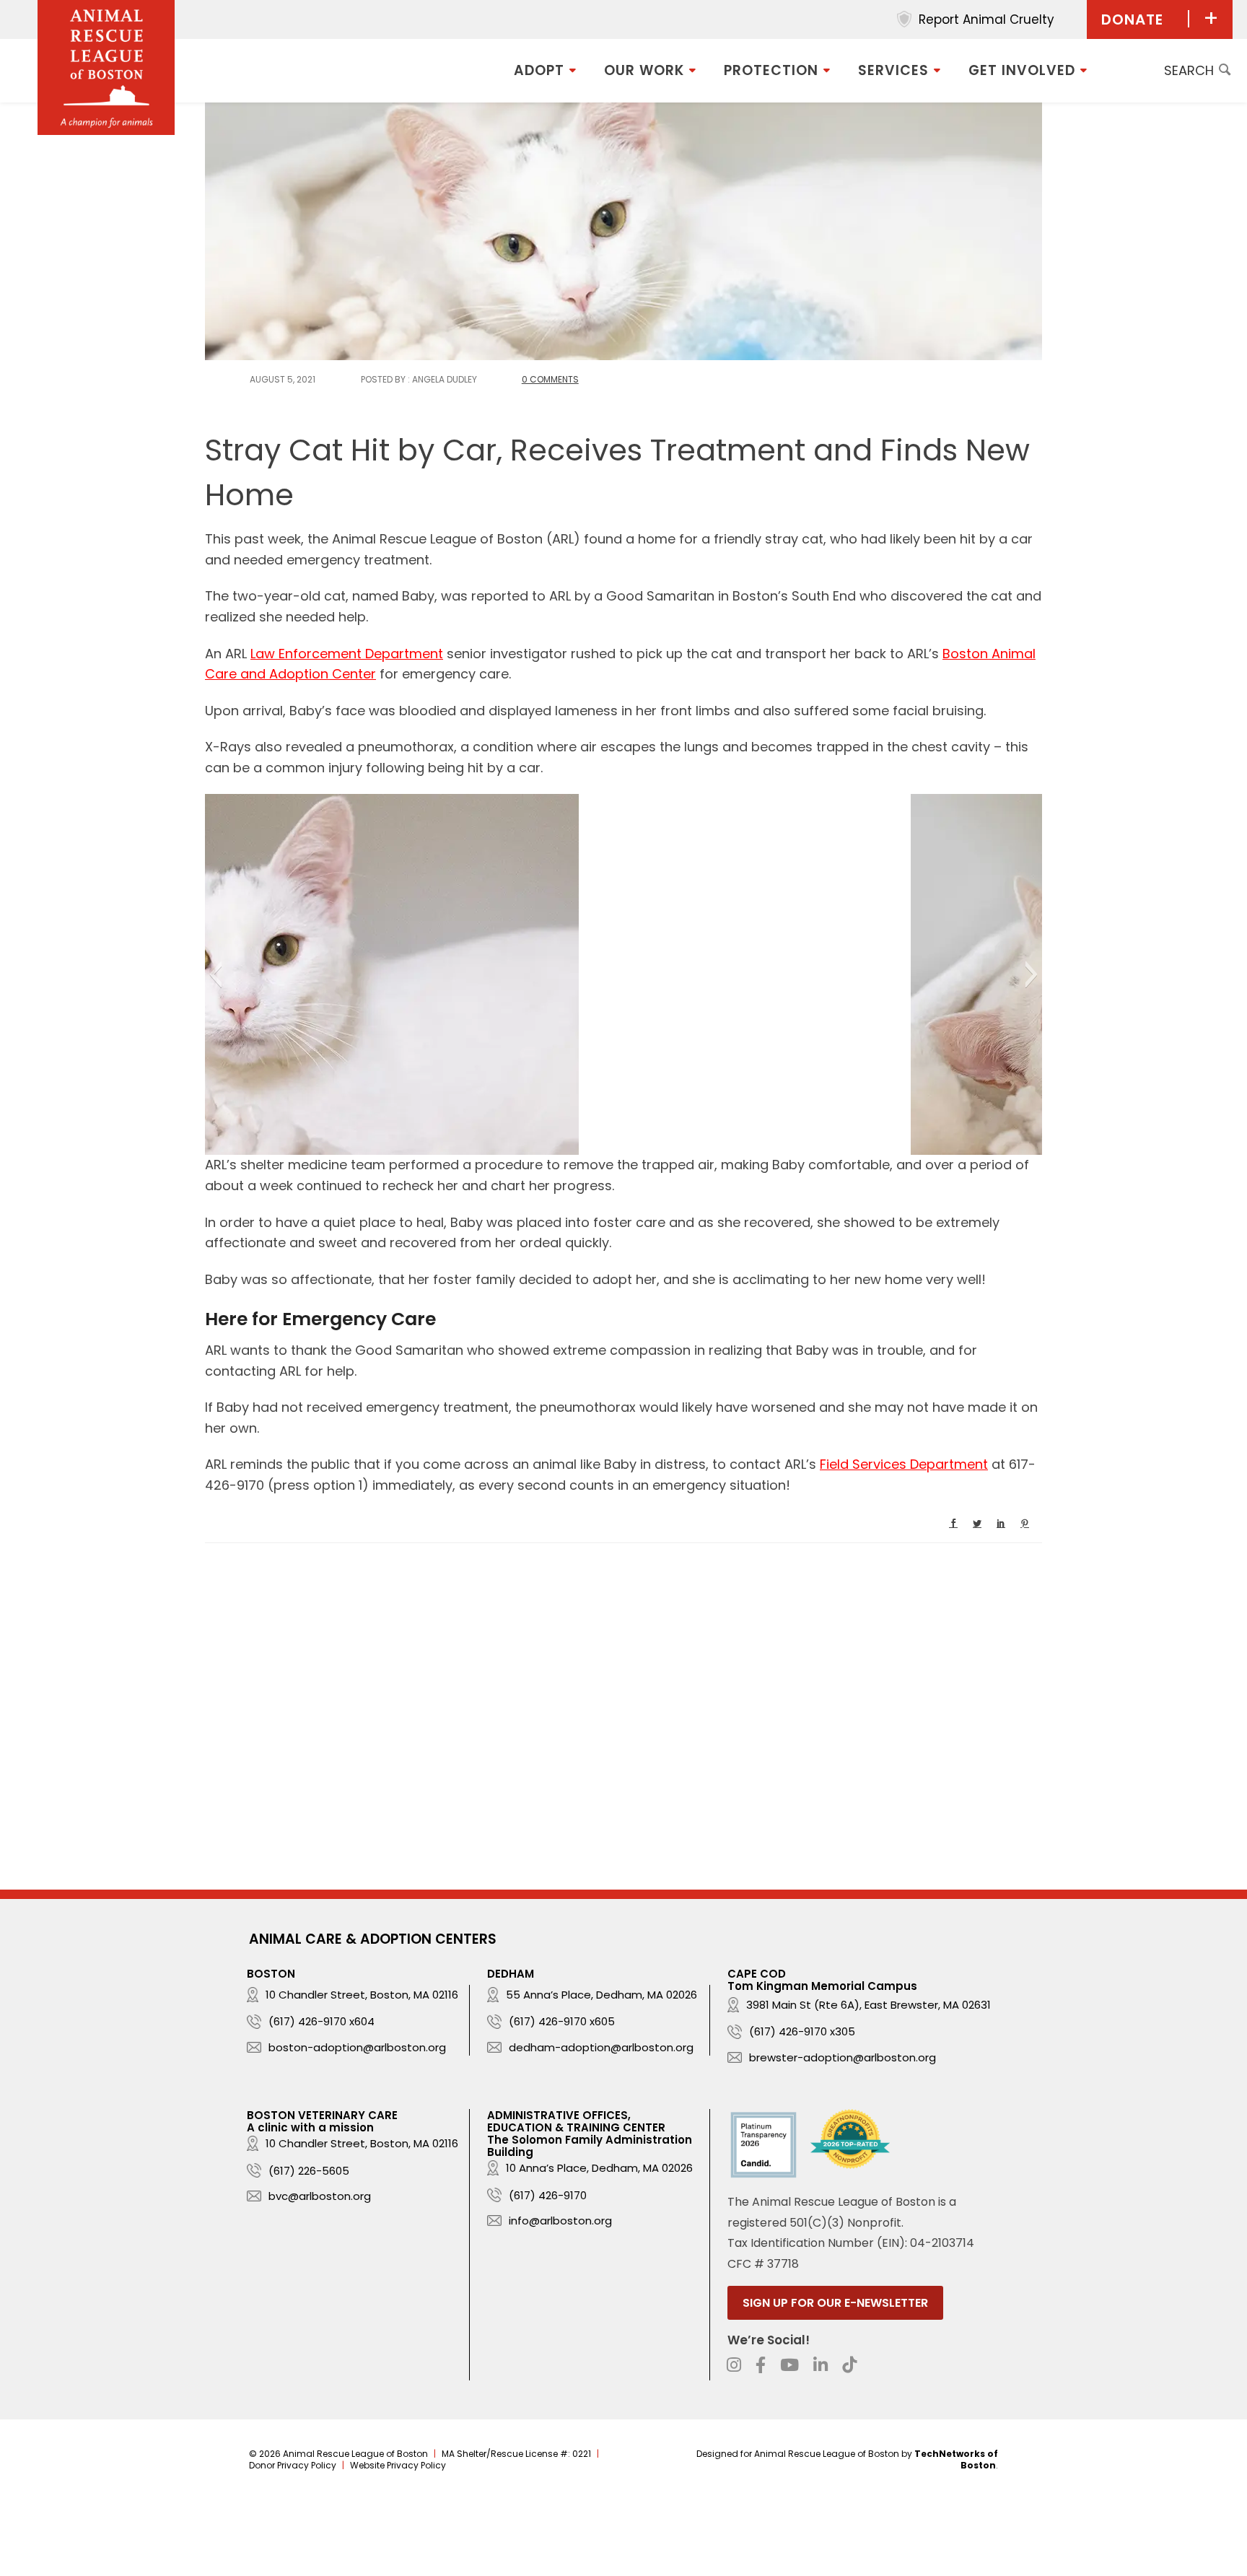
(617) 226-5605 (309, 2171)
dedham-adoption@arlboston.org (601, 2047)
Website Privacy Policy (398, 2465)
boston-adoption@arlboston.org (357, 2047)
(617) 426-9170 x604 (321, 2021)
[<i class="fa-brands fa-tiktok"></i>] (849, 2365)
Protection (771, 70)
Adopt (539, 70)
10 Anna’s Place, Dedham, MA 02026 (599, 2168)
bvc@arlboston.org (320, 2196)
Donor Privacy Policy (293, 2465)
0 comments (550, 379)
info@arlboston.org (560, 2221)
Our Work (644, 70)
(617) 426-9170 (548, 2195)
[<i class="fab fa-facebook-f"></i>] (761, 2365)
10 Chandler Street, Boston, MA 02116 (362, 1995)
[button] (215, 974)
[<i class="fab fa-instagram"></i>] (734, 2365)
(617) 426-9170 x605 (562, 2021)
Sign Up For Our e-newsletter (835, 2303)
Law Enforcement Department (347, 654)
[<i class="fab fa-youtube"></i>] (789, 2365)
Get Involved (1022, 70)
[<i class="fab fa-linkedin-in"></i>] (821, 2365)
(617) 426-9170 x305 (802, 2031)
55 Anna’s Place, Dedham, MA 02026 (601, 1995)
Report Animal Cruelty (986, 19)
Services (893, 70)
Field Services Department (904, 1464)
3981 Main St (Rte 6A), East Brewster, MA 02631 (868, 2005)
